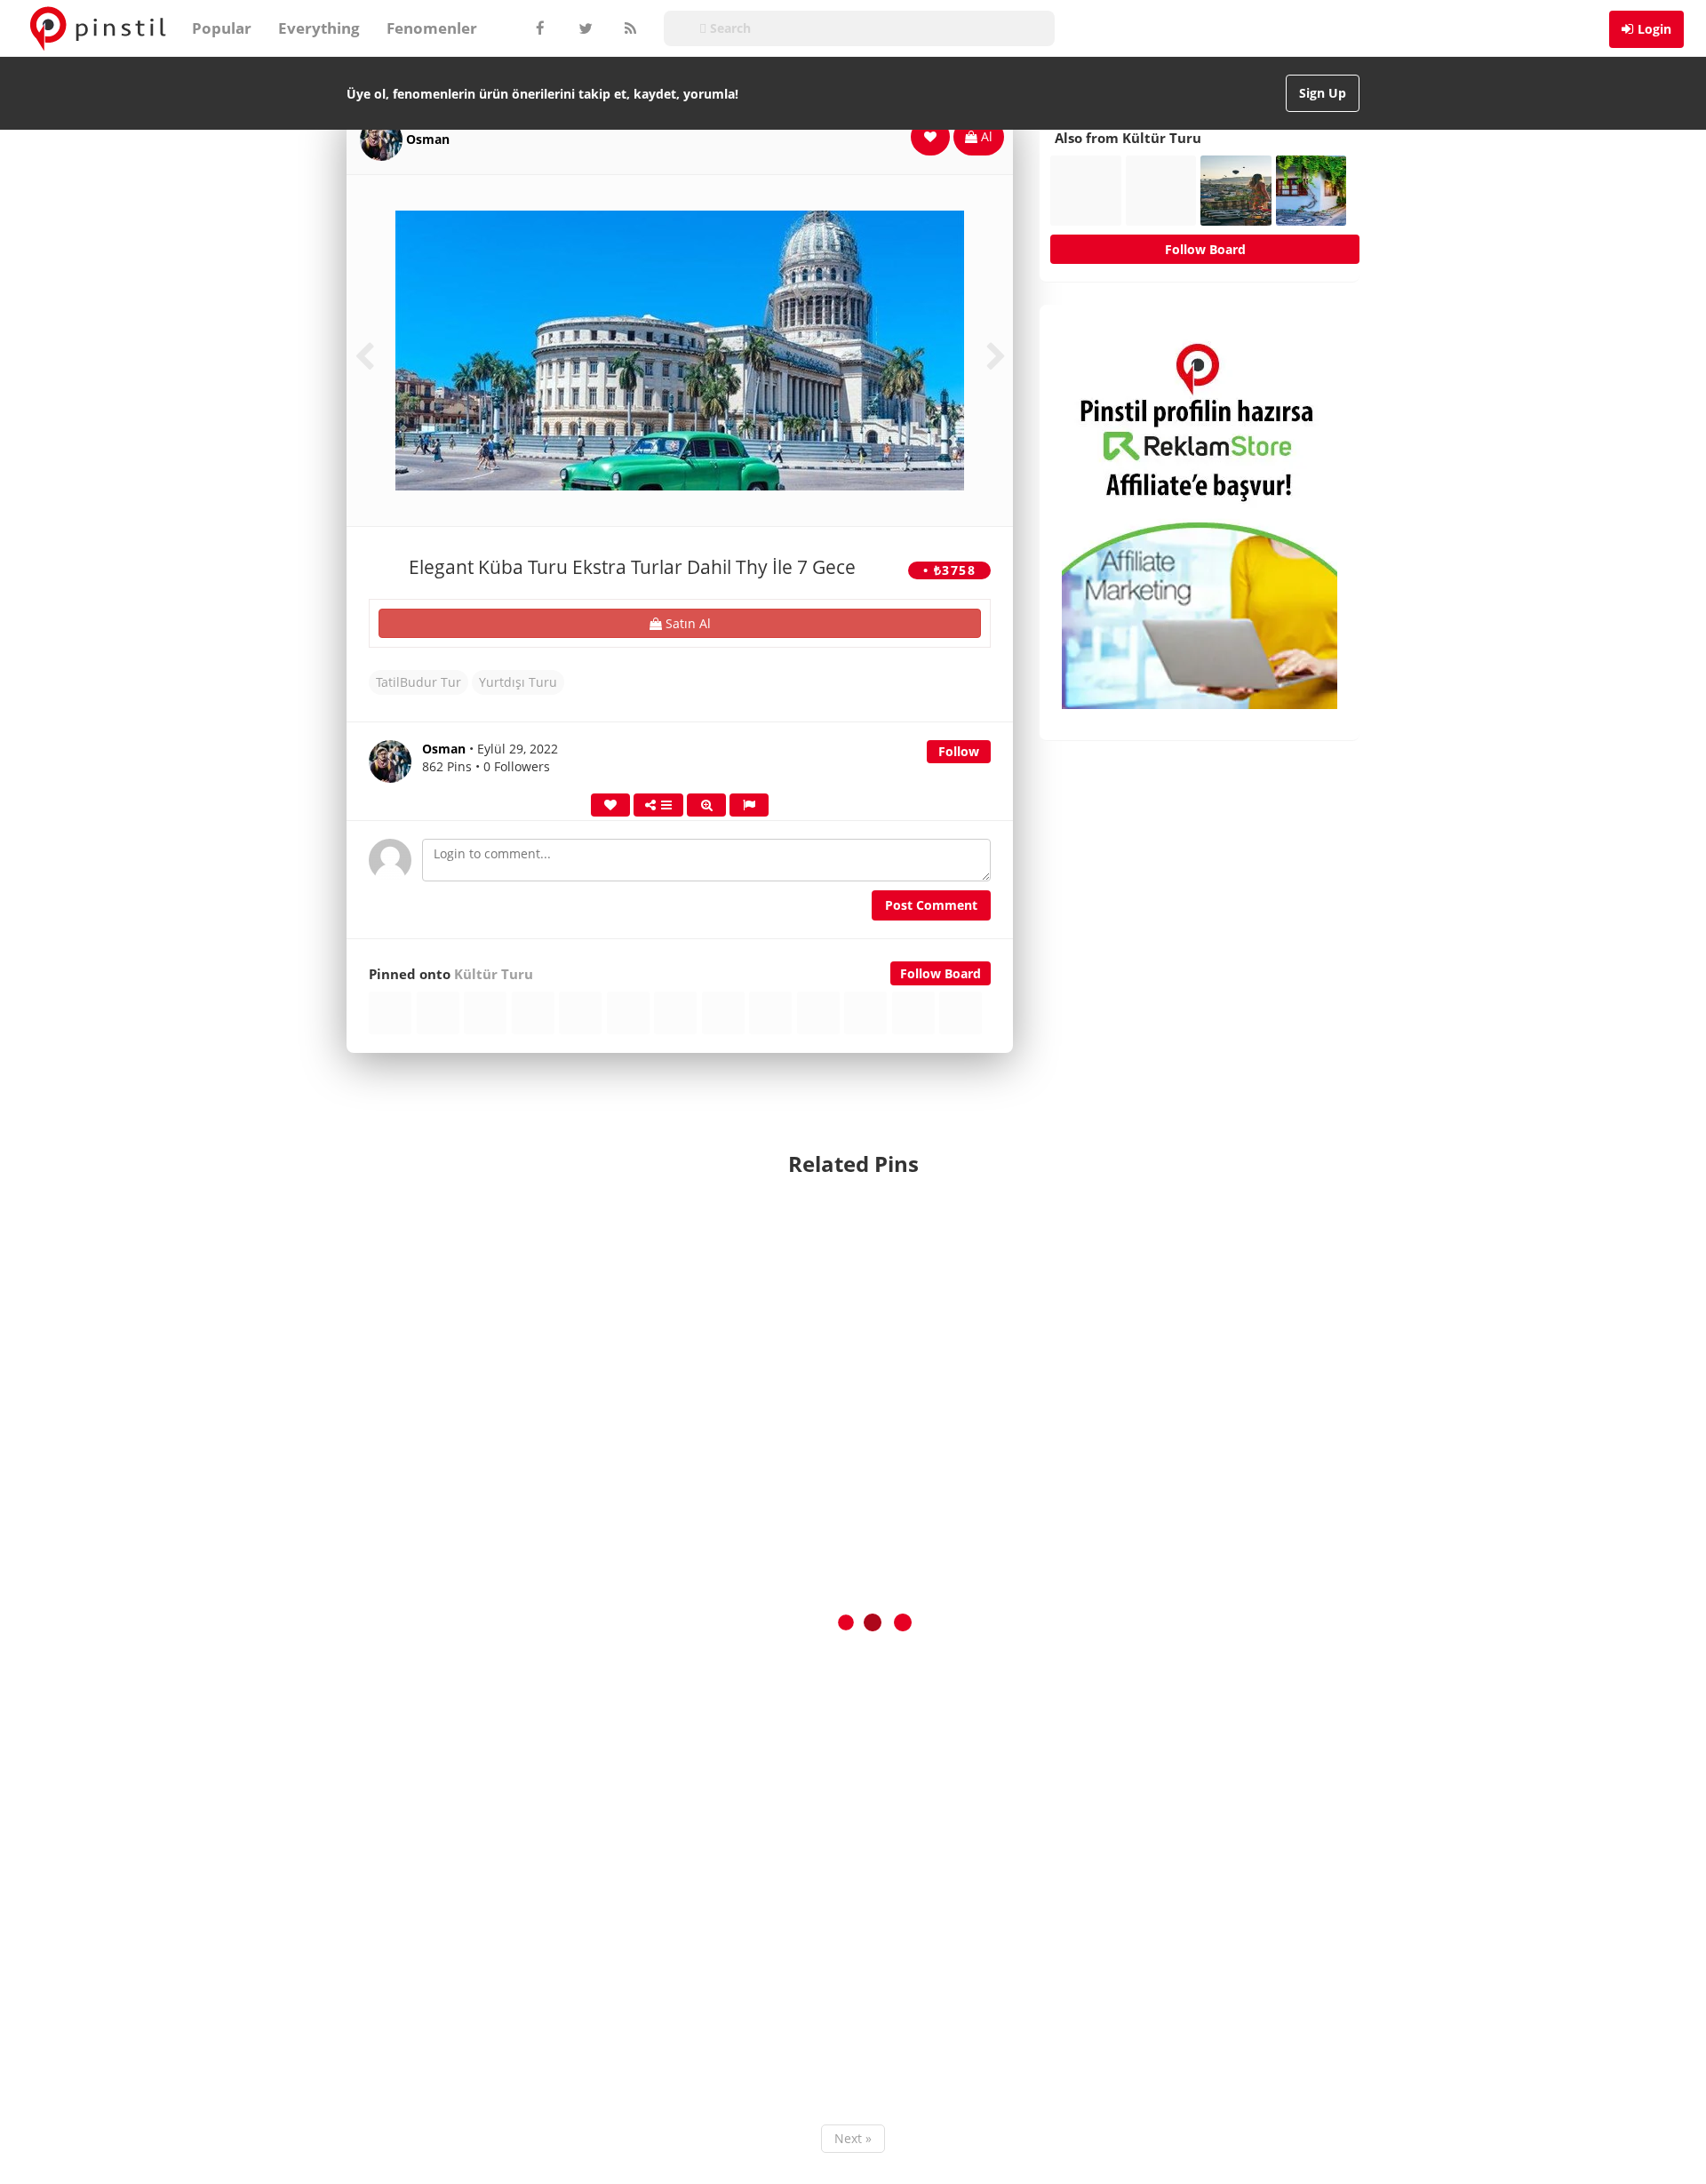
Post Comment (931, 905)
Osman (428, 139)
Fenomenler (432, 28)
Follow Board (941, 973)
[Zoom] (706, 805)
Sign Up (1323, 93)
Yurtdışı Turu (518, 682)
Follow (959, 751)
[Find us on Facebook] (539, 28)
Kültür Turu (494, 974)
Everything (319, 28)
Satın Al (686, 623)
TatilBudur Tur (419, 682)
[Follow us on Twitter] (584, 28)
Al (985, 136)
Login (1654, 29)
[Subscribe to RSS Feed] (628, 28)
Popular (222, 28)
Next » (853, 2138)
